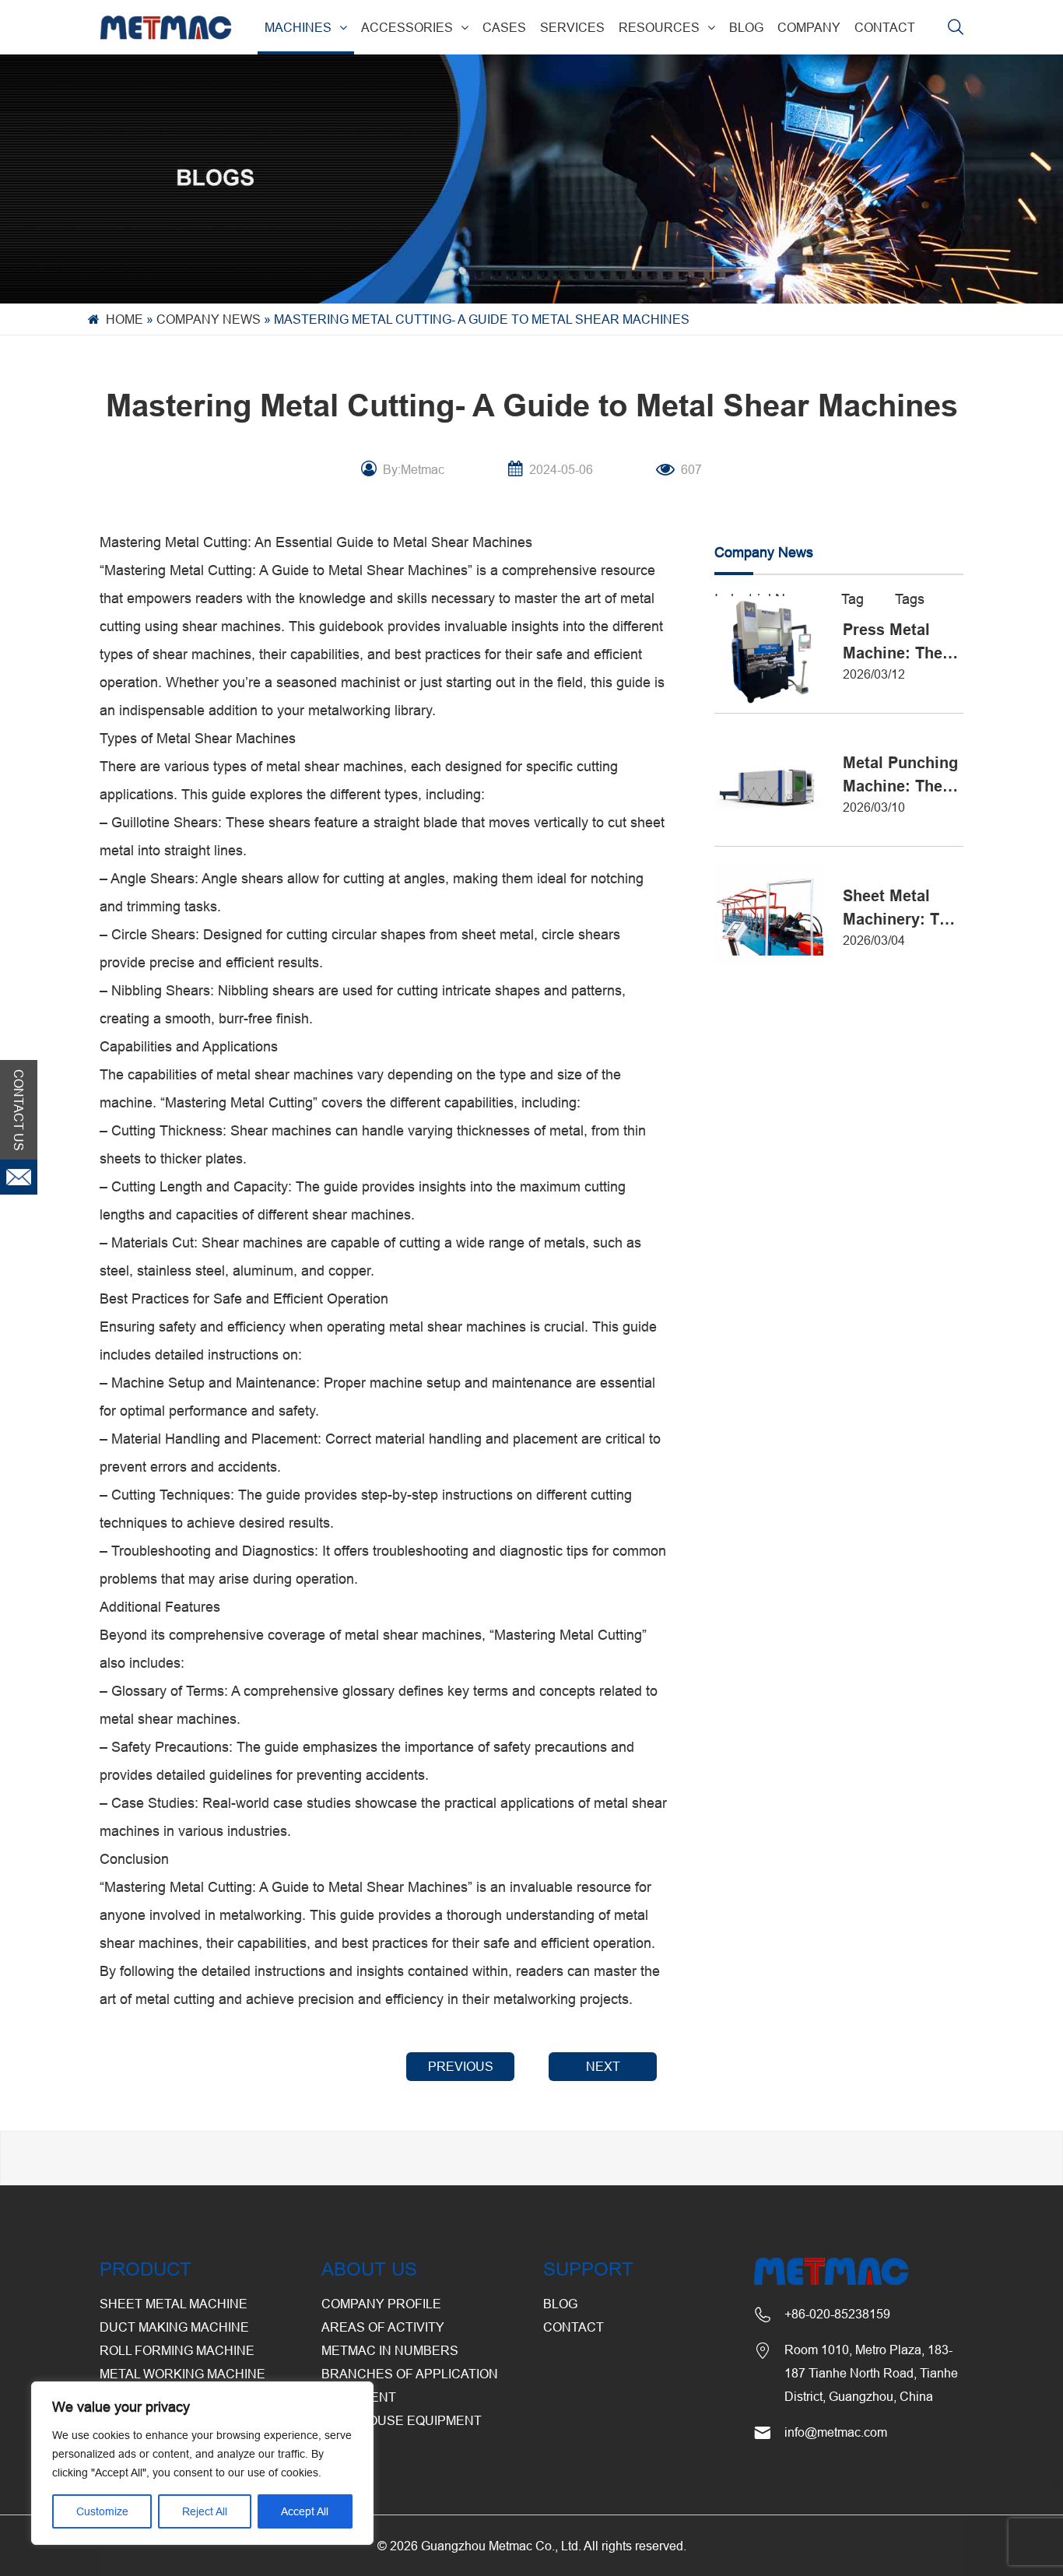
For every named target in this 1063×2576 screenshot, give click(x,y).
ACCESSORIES (407, 27)
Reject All (205, 2511)
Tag (853, 599)
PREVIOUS (461, 2066)
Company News (209, 319)
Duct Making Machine (174, 2327)
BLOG (746, 27)
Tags (910, 599)
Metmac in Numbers (390, 2350)
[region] (202, 2463)
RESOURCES (659, 27)
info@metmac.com (836, 2432)
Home (125, 319)
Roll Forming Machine (177, 2350)
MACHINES (298, 27)
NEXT (603, 2066)
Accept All (305, 2511)
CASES (504, 27)
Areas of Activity (383, 2327)
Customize (102, 2511)
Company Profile (381, 2304)
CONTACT (885, 27)
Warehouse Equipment (402, 2420)
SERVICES (572, 27)
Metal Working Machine (182, 2374)
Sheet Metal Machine (174, 2304)
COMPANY (809, 27)
